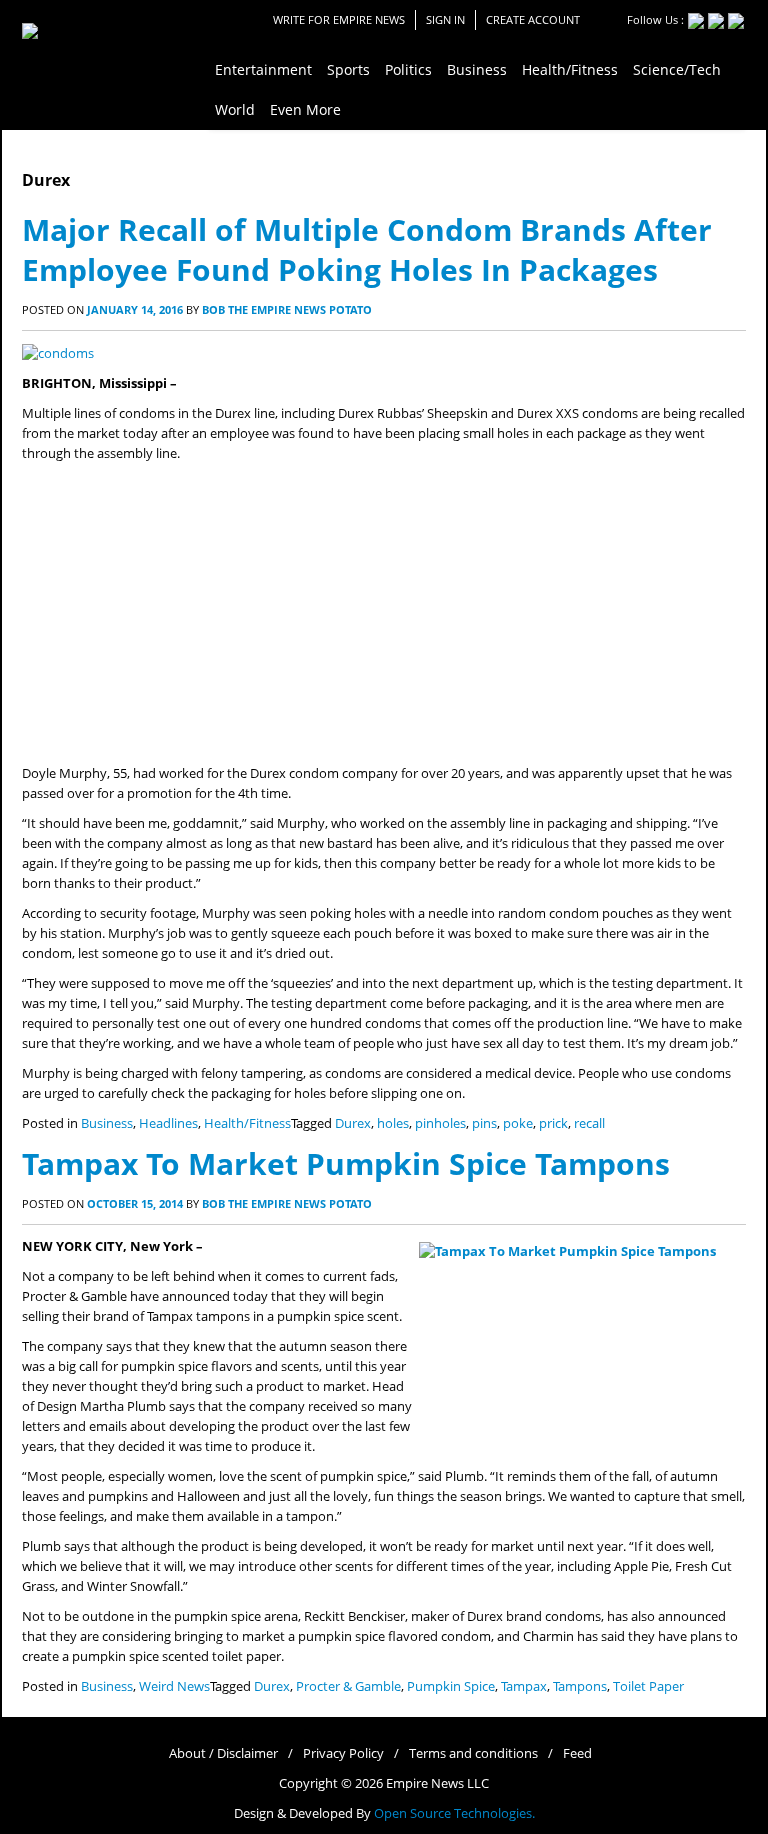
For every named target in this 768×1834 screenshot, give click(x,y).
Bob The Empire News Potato (287, 309)
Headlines (168, 1123)
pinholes (440, 1123)
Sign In (445, 19)
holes (393, 1123)
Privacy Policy (343, 1753)
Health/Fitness (247, 1123)
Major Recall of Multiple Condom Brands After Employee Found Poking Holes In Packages (367, 249)
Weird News (174, 1686)
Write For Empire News (339, 19)
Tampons (580, 1686)
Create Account (533, 19)
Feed (577, 1753)
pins (484, 1123)
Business (107, 1123)
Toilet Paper (648, 1686)
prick (553, 1123)
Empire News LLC (437, 1783)
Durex (353, 1123)
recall (589, 1123)
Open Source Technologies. (454, 1813)
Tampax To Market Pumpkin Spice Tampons (346, 1163)
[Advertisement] (384, 614)
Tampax (524, 1686)
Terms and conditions (473, 1753)
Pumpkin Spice (451, 1686)
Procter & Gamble (348, 1686)
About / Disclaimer (223, 1753)
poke (518, 1123)
